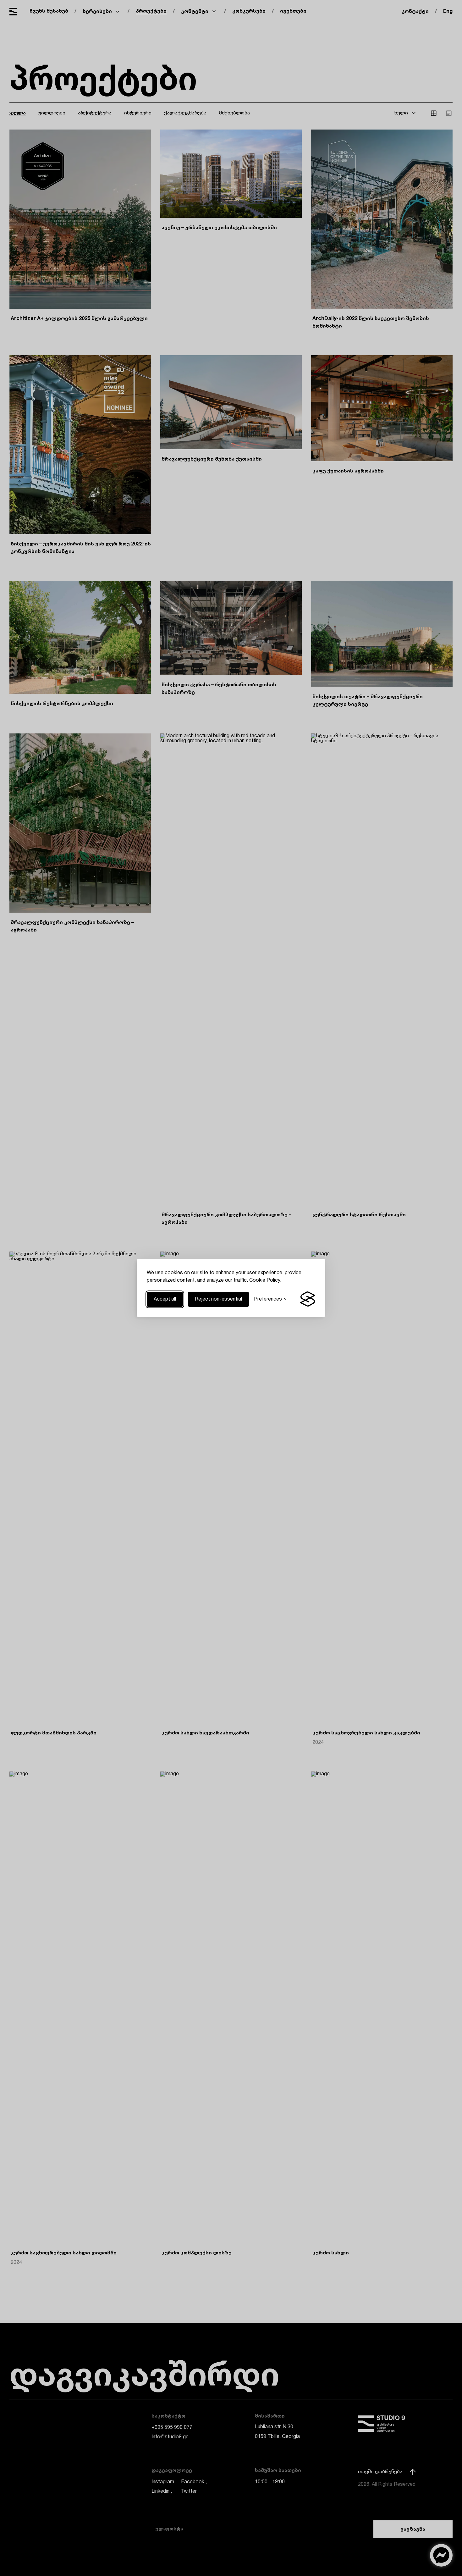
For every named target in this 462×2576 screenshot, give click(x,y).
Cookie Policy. (265, 1280)
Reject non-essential (218, 1299)
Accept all (165, 1299)
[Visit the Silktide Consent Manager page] (308, 1299)
